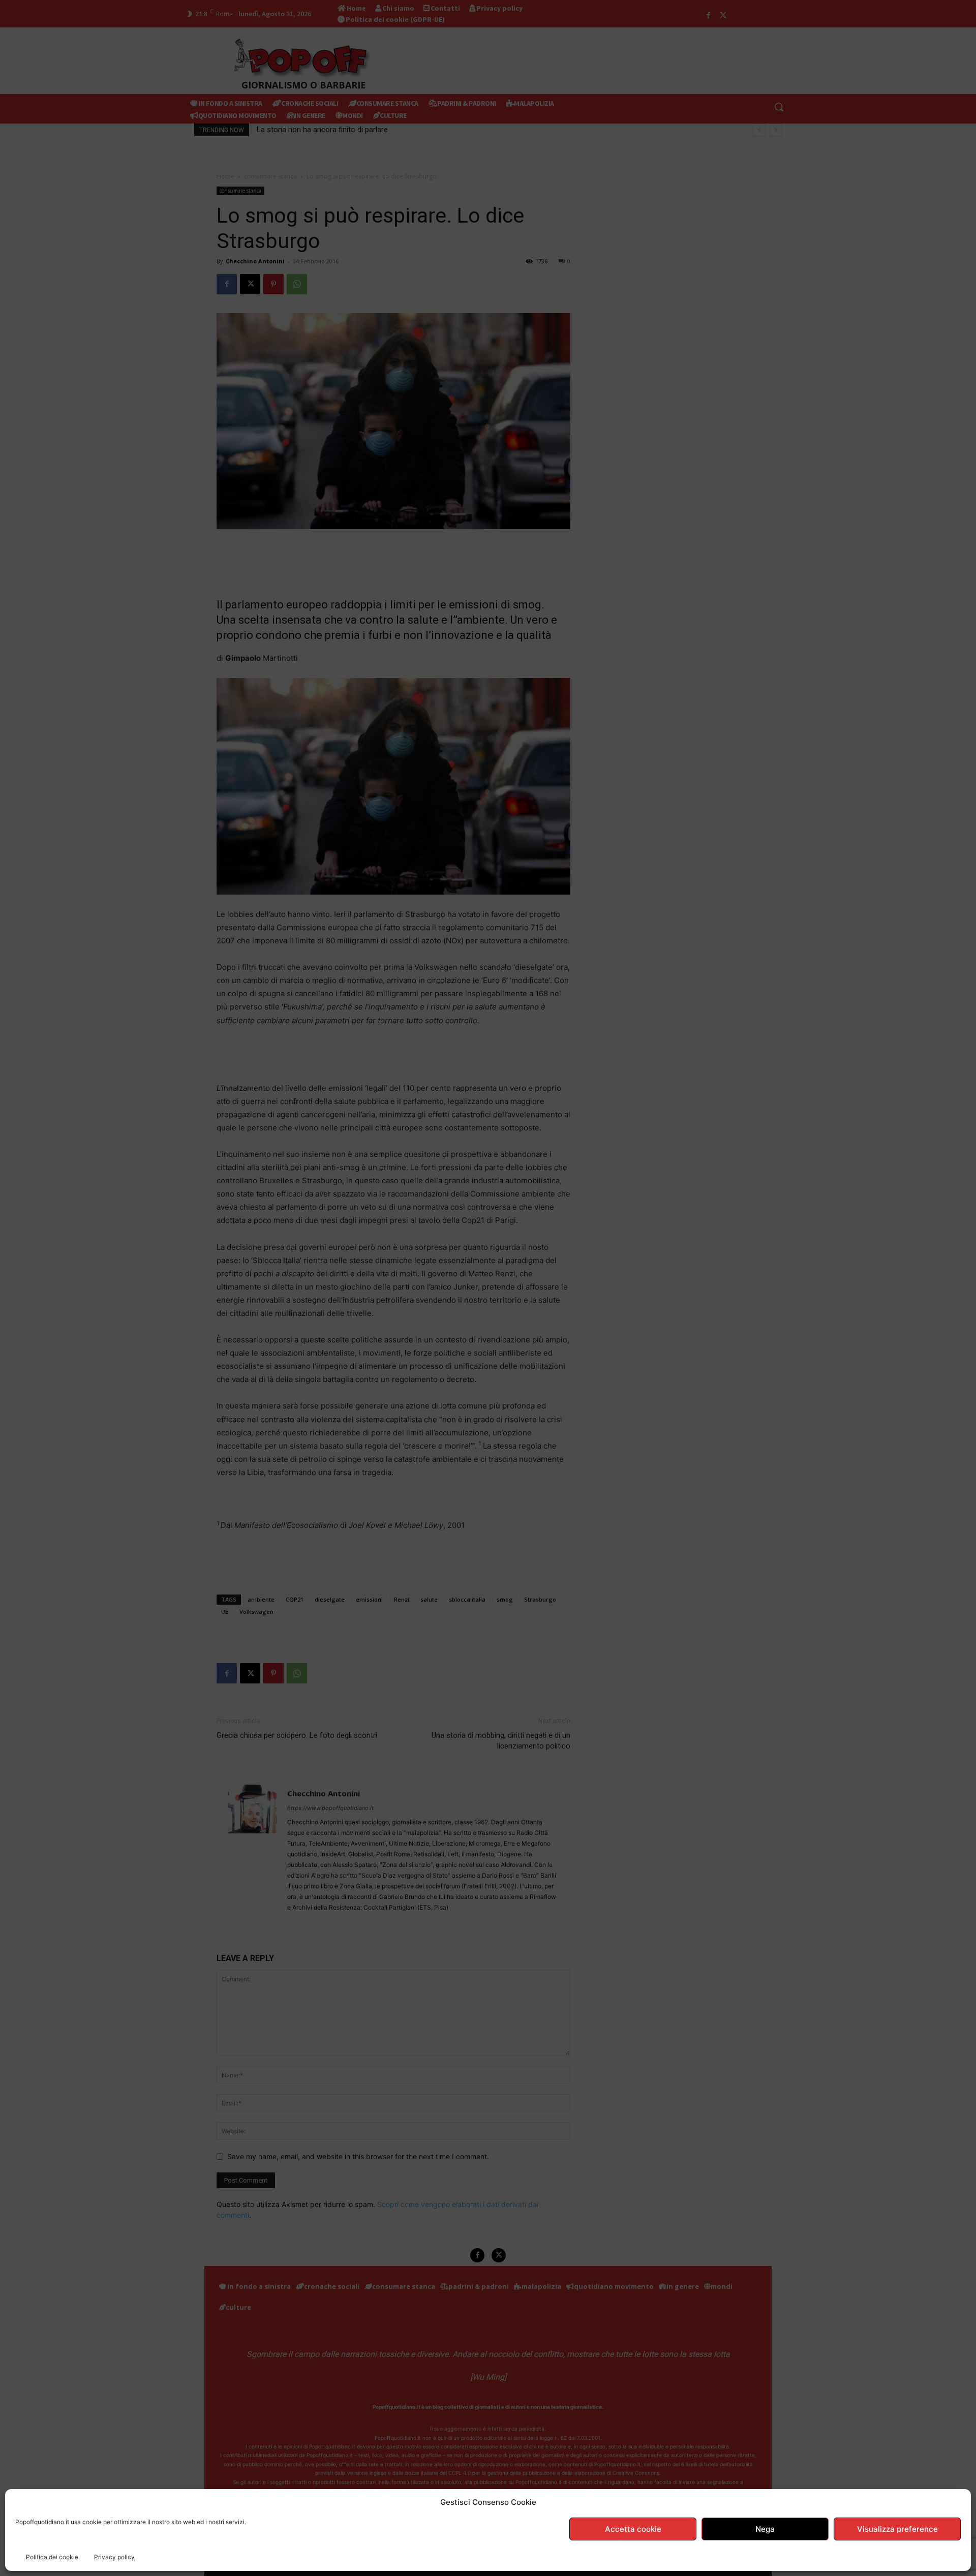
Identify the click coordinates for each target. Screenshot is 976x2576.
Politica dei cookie (52, 2557)
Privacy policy (114, 2557)
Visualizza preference (897, 2529)
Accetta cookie (633, 2529)
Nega (765, 2529)
